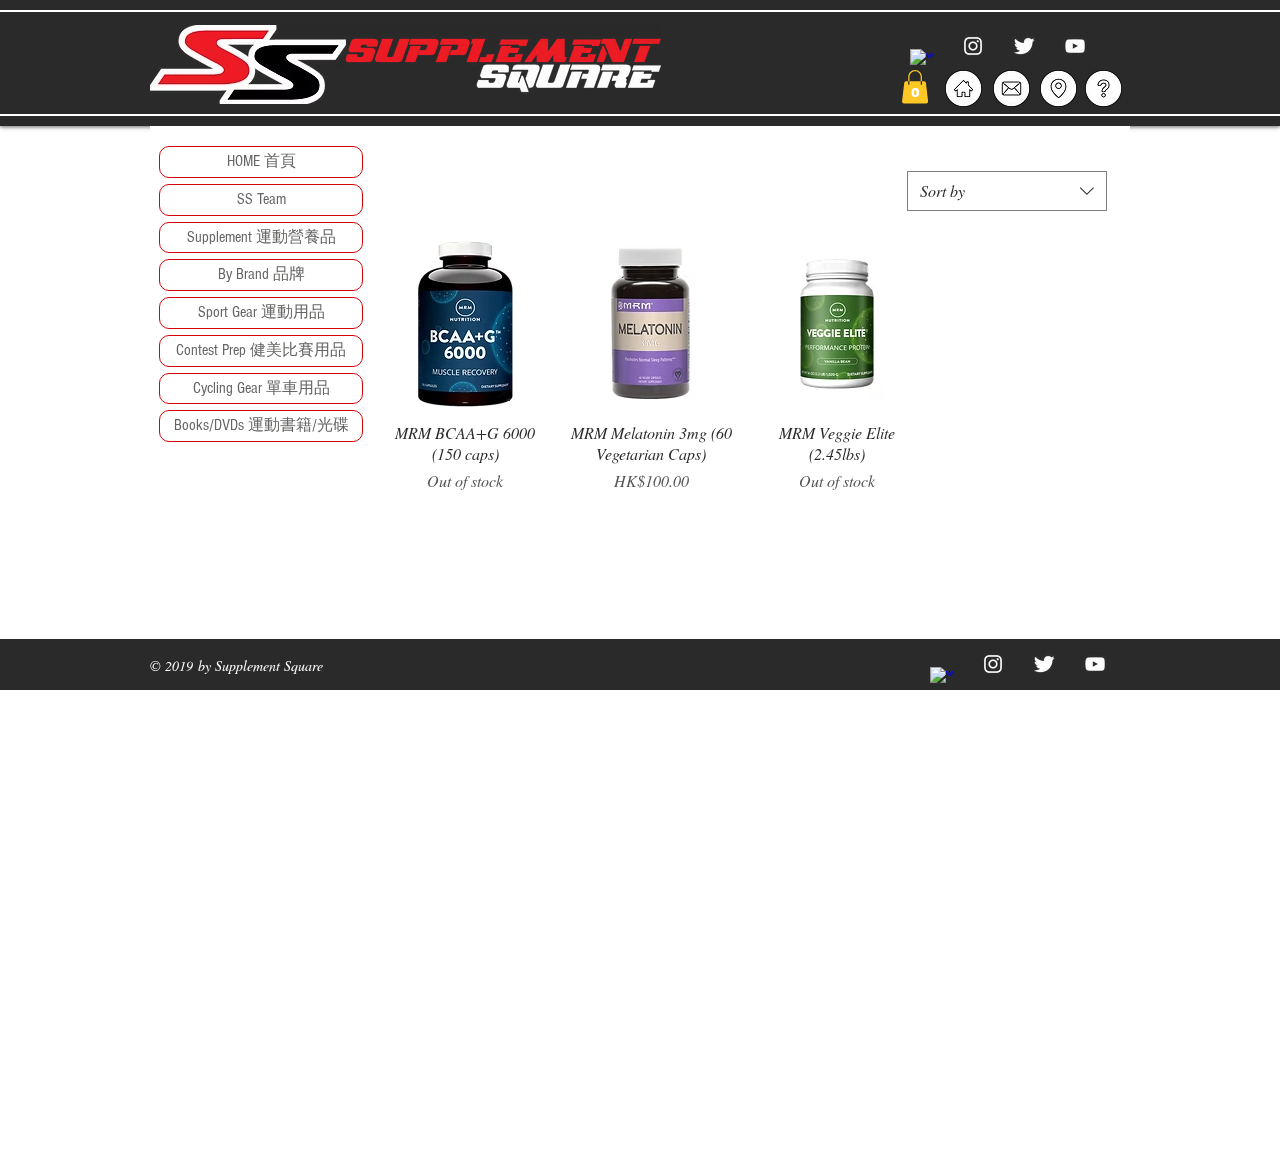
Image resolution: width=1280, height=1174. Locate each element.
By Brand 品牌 (261, 274)
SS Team (261, 199)
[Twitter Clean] (1024, 46)
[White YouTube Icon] (1075, 46)
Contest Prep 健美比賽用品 (261, 350)
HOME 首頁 (261, 161)
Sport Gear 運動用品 (261, 312)
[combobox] (1007, 191)
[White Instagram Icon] (973, 46)
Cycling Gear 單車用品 (261, 388)
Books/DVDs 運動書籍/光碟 (261, 425)
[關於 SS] (963, 88)
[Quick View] (465, 324)
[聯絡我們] (1011, 88)
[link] (915, 86)
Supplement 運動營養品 (261, 237)
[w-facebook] (922, 61)
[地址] (1058, 88)
